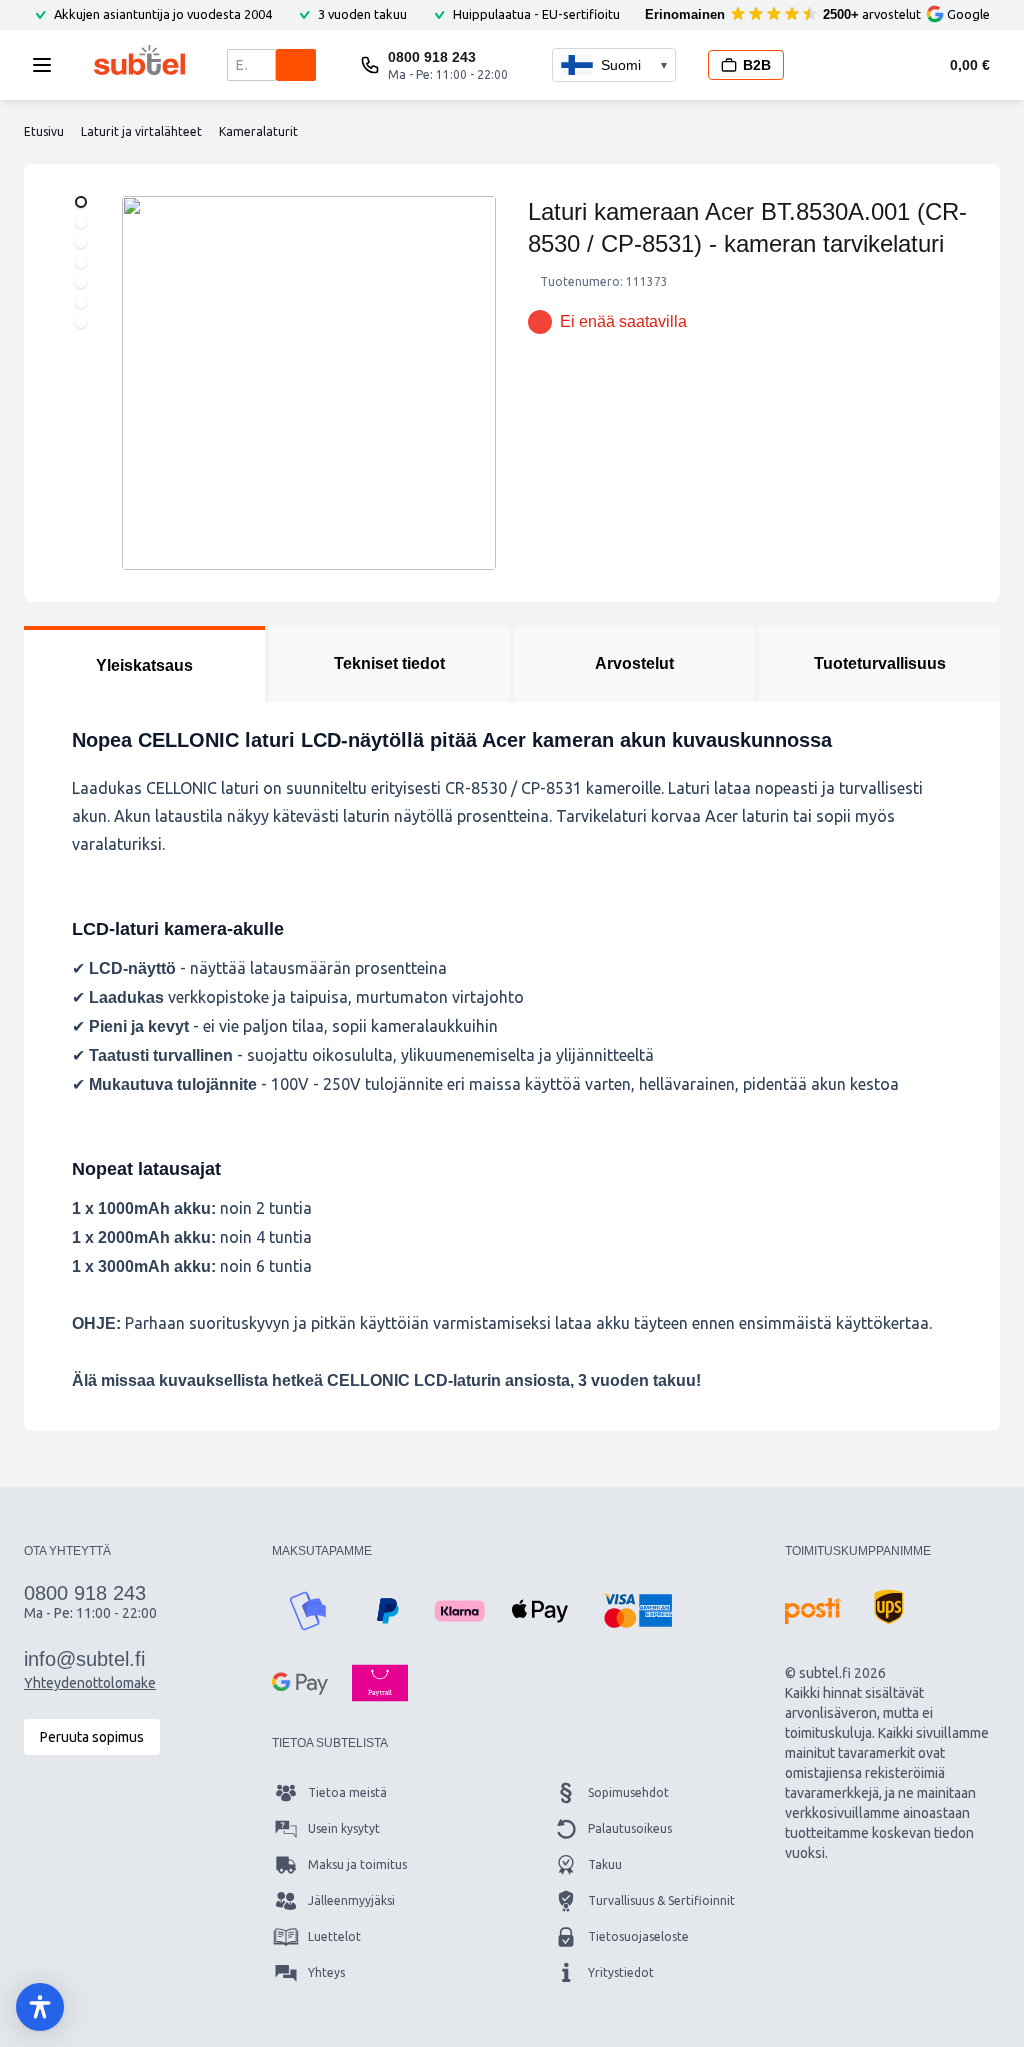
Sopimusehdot (628, 1792)
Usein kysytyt (344, 1828)
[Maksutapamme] (308, 1611)
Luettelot (334, 1936)
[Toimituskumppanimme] (813, 1611)
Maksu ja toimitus (357, 1864)
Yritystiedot (621, 1972)
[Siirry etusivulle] (139, 60)
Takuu (605, 1864)
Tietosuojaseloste (638, 1936)
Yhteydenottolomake (90, 1683)
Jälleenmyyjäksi (351, 1900)
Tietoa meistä (347, 1792)
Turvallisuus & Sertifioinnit (661, 1900)
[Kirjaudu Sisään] (832, 65)
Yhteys (326, 1972)
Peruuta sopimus (92, 1737)
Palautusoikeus (630, 1828)
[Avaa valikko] (48, 65)
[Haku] (296, 65)
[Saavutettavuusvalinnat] (40, 2007)
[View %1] (81, 202)
